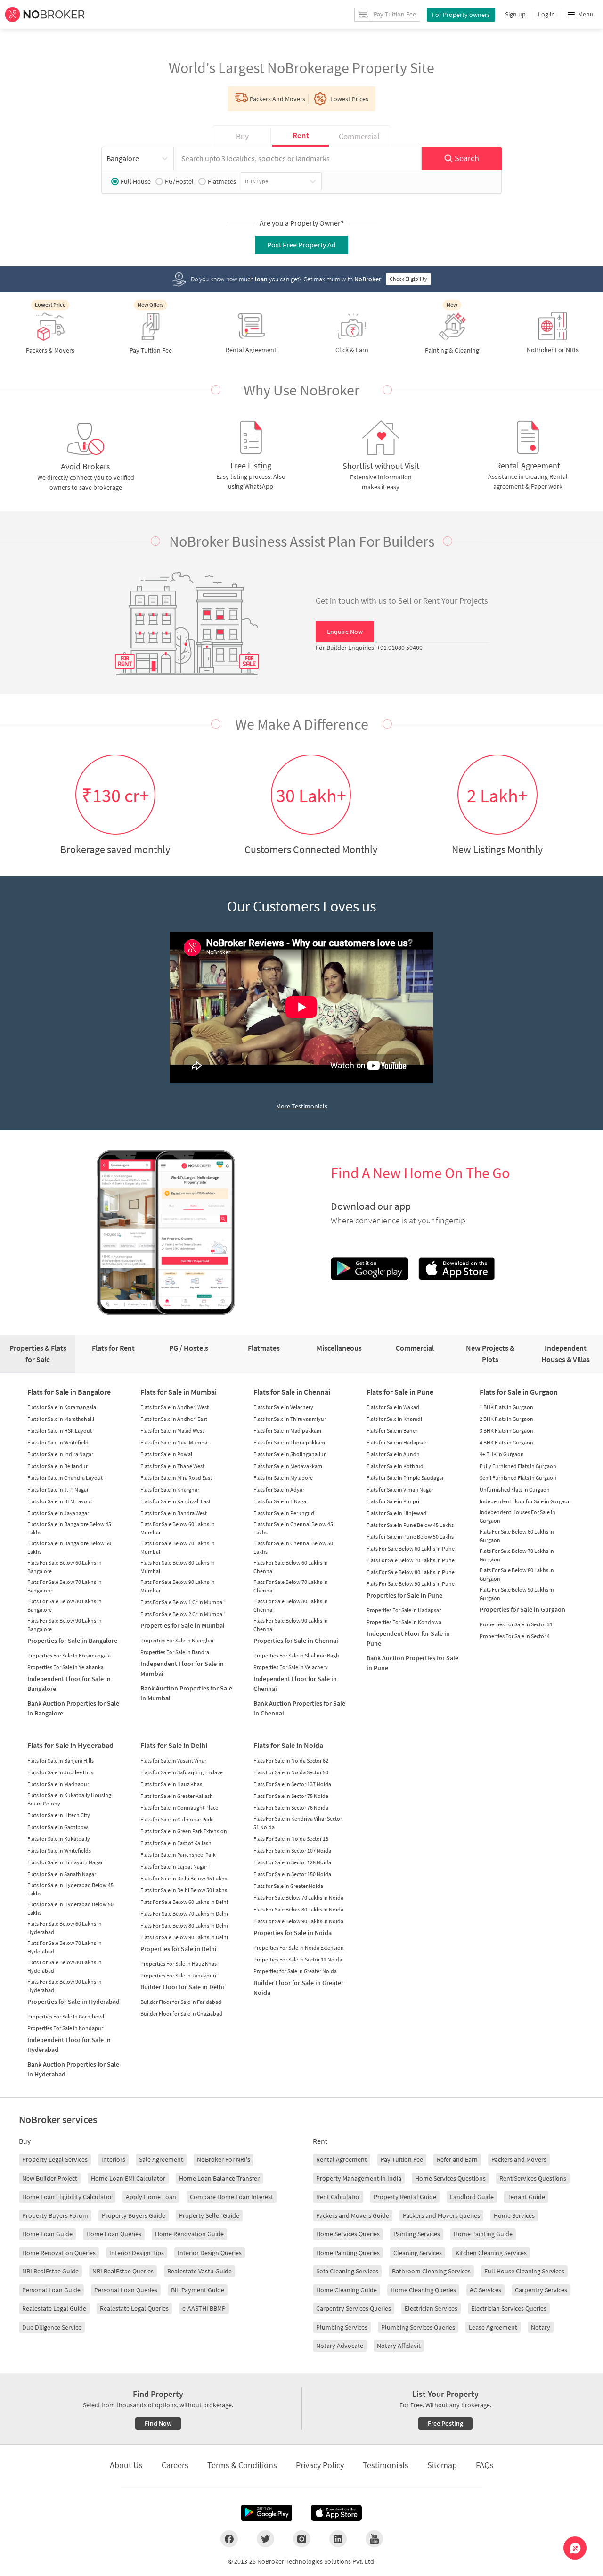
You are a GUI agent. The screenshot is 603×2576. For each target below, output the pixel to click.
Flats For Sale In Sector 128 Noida (292, 1862)
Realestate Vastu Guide (200, 2271)
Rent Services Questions (533, 2178)
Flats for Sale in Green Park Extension (184, 1831)
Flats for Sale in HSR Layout (60, 1431)
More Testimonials (302, 1106)
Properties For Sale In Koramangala (69, 1655)
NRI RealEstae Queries (123, 2271)
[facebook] (229, 2539)
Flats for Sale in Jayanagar (58, 1513)
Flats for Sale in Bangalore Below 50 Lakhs (69, 1547)
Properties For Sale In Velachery (291, 1667)
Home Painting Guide (483, 2234)
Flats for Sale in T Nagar (281, 1501)
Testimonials (386, 2465)
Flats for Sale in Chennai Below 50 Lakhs (293, 1547)
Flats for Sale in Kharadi (394, 1419)
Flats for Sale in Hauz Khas (171, 1784)
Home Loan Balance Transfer (219, 2178)
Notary (541, 2327)
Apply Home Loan (151, 2197)
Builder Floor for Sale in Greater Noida (298, 1988)
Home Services (514, 2215)
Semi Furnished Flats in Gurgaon (518, 1478)
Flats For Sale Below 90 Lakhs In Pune (411, 1584)
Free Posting (445, 2423)
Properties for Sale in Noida (293, 1933)
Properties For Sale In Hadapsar (404, 1610)
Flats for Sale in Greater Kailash (177, 1796)
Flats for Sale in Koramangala (62, 1407)
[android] (267, 2513)
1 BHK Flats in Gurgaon (506, 1407)
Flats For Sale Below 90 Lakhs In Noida (298, 1921)
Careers (175, 2465)
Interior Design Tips (137, 2253)
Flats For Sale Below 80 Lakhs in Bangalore (65, 1605)
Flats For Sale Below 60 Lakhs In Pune (411, 1548)
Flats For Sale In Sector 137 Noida (292, 1784)
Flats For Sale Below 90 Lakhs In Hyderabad (65, 1986)
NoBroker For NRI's (224, 2159)
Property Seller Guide (209, 2215)
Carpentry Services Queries (354, 2308)
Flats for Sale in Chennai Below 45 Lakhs (293, 1528)
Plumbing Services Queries (418, 2327)
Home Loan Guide (47, 2234)
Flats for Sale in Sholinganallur (289, 1454)
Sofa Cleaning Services (347, 2271)
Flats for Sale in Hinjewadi (397, 1513)
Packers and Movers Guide (353, 2215)
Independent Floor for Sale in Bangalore (69, 1684)
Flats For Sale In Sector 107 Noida (292, 1850)
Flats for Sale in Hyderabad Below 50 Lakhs (70, 1908)
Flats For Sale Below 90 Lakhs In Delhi (184, 1937)
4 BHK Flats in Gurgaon (506, 1442)
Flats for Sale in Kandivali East (175, 1501)
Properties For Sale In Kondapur (65, 2028)
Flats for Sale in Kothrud (395, 1466)
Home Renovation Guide (189, 2234)
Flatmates (222, 181)
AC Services (485, 2290)
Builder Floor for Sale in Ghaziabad (181, 2014)
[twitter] (265, 2539)
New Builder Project (50, 2178)
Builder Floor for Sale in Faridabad (181, 2002)
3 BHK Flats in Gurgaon (506, 1431)
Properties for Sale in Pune (404, 1595)
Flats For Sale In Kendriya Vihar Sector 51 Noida (298, 1823)
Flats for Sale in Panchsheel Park (178, 1855)
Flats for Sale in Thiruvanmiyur (290, 1419)
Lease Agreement (493, 2327)
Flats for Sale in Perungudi (285, 1513)
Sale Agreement (161, 2159)
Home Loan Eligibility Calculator (67, 2197)
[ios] (336, 2513)
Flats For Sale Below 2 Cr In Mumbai (182, 1614)
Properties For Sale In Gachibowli (66, 2016)
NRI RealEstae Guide (50, 2271)
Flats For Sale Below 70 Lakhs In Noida (298, 1898)
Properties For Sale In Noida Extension (299, 1948)
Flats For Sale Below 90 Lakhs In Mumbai (178, 1586)
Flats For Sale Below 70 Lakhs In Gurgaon (517, 1555)
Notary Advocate (340, 2346)
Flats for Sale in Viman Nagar (400, 1489)
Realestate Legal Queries (134, 2308)
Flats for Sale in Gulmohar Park (176, 1819)
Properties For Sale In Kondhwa (404, 1622)
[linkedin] (338, 2539)
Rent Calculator (338, 2197)
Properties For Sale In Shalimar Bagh (296, 1655)
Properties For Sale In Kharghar (177, 1640)
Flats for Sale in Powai (166, 1454)
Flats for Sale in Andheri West (175, 1407)
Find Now (158, 2423)
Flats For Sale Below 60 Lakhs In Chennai (291, 1567)
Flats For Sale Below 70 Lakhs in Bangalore (65, 1586)
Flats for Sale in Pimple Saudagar (405, 1478)
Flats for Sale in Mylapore (283, 1478)
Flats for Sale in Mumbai (179, 1392)
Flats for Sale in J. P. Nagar (58, 1489)
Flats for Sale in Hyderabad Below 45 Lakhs (70, 1889)
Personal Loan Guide (51, 2290)
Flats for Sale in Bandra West (174, 1513)
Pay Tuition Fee (402, 2159)
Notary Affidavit (399, 2346)
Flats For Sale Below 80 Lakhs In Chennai (291, 1605)
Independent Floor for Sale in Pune (408, 1638)
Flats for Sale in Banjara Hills (61, 1760)
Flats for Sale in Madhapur (58, 1784)
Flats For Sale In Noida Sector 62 (291, 1760)
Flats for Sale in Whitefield (58, 1442)
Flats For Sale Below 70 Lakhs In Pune (411, 1560)
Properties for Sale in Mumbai (183, 1625)
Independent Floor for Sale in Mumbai (182, 1669)
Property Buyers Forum (55, 2215)
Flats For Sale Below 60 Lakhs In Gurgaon (517, 1536)
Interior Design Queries (210, 2253)
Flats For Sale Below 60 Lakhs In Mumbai (178, 1528)
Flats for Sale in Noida (288, 1745)
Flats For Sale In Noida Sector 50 (291, 1772)
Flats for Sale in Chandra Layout (65, 1478)
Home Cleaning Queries (423, 2290)
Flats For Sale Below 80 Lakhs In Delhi (184, 1925)
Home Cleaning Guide (346, 2290)
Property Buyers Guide (134, 2215)
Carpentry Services (541, 2290)
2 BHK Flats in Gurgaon (506, 1419)
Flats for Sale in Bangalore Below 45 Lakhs (69, 1528)
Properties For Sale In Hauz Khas (179, 1964)
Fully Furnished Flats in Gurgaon (518, 1466)
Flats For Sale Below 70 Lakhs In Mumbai (178, 1547)
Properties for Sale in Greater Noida (295, 1971)
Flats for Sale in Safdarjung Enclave (182, 1772)
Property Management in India (359, 2178)
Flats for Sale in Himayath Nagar (65, 1862)
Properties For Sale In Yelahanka (65, 1667)
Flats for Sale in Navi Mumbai (175, 1442)
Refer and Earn (457, 2159)
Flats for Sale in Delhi (174, 1745)
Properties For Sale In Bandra (175, 1652)
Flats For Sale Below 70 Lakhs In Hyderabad (65, 1947)
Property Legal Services (55, 2159)
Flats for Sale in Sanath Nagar (62, 1874)
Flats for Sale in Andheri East (174, 1419)
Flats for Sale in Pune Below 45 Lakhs (410, 1525)
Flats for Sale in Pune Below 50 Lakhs (410, 1537)
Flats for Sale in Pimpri (393, 1501)
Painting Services (417, 2234)
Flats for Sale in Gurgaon (519, 1392)
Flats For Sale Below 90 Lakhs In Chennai (291, 1625)
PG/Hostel (179, 181)
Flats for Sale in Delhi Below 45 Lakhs (184, 1878)
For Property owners (461, 15)
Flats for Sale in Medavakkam (288, 1466)
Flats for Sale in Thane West (172, 1466)
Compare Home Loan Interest (232, 2197)
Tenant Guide (526, 2197)
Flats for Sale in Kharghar (170, 1489)
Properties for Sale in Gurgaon (522, 1609)
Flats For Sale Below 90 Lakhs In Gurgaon (517, 1594)
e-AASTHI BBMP (204, 2308)
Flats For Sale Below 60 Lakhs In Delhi (184, 1902)
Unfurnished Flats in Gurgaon (515, 1489)
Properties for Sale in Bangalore (72, 1641)
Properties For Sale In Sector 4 (515, 1636)
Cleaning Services (418, 2253)
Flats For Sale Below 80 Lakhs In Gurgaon (517, 1574)
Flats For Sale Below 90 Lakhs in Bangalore (65, 1625)
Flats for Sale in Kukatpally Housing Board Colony (69, 1799)
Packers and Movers (519, 2159)
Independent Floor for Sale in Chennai (295, 1684)
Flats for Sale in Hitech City (59, 1815)
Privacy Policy (320, 2465)
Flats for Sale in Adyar (279, 1489)
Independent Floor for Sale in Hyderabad (69, 2045)
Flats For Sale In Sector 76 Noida (291, 1808)
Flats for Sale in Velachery (283, 1407)
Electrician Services (431, 2308)
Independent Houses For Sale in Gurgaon (517, 1516)
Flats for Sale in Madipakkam (287, 1431)
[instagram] (302, 2539)
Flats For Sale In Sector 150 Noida (292, 1874)
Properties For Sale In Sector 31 (516, 1624)
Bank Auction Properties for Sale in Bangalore (73, 1708)
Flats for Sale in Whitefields (59, 1850)
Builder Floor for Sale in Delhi (182, 1987)
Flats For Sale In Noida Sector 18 (291, 1839)
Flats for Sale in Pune (400, 1392)
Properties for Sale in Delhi (179, 1949)
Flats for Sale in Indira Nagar (60, 1454)
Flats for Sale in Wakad (393, 1407)
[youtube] (374, 2539)
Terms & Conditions (242, 2465)
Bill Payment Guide (198, 2290)
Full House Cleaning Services (524, 2271)
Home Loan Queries (114, 2234)
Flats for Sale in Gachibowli (59, 1827)
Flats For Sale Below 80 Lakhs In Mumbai (178, 1567)
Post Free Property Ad (301, 245)
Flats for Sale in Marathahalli (61, 1419)
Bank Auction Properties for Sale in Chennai (299, 1708)
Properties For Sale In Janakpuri (178, 1975)
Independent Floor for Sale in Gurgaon (525, 1501)
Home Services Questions (450, 2178)
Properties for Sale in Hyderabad (73, 2002)
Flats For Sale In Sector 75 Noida (291, 1796)
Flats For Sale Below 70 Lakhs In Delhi (184, 1914)
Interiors (113, 2159)
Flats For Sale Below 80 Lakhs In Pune (411, 1572)
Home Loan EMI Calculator (128, 2178)
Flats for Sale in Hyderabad (70, 1745)
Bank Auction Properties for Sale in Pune (412, 1663)
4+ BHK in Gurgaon (502, 1454)
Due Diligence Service (52, 2327)
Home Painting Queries (348, 2253)
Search (467, 158)
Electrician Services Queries (509, 2308)
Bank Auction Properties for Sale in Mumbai (186, 1693)
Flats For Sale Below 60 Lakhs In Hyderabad (65, 1928)
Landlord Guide (472, 2197)
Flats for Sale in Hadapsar (396, 1442)
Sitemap (442, 2465)
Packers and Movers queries (441, 2215)
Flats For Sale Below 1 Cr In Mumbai (182, 1602)
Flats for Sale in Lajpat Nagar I (175, 1866)
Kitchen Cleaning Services (491, 2253)
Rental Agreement (342, 2159)
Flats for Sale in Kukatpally (59, 1839)
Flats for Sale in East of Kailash (176, 1843)
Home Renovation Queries (59, 2253)
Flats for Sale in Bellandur (57, 1466)
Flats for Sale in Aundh (393, 1454)
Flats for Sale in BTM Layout (60, 1501)
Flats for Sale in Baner (392, 1431)
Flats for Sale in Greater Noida (288, 1886)
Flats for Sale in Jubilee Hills (60, 1772)
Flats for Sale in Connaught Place (179, 1808)
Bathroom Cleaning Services (431, 2271)
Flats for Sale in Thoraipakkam (289, 1442)
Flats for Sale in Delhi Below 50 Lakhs (184, 1890)
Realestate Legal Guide (54, 2308)
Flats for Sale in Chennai (292, 1392)
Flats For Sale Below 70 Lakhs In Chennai (291, 1586)
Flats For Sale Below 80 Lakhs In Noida (298, 1909)
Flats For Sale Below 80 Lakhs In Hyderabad (65, 1966)
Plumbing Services (342, 2327)
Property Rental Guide (405, 2197)
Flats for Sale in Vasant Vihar (173, 1760)
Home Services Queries (348, 2234)
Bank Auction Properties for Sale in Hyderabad (73, 2069)
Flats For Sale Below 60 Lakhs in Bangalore (65, 1567)
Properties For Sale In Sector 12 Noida (298, 1959)
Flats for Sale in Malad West (172, 1431)
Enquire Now (345, 632)
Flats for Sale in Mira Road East (176, 1478)
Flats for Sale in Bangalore (69, 1392)
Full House (136, 181)
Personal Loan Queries (126, 2290)
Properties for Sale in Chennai (296, 1641)
